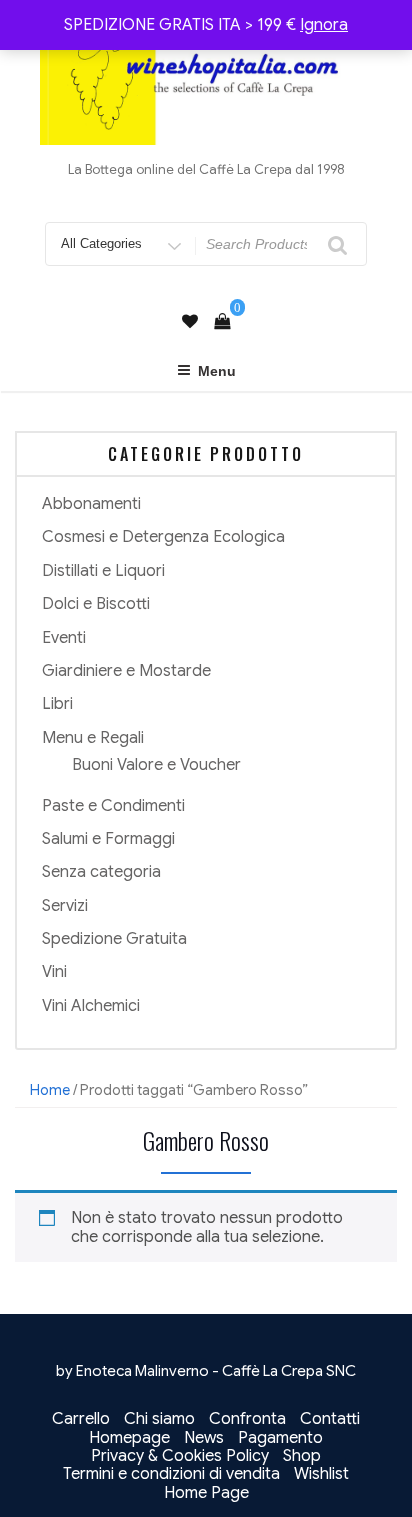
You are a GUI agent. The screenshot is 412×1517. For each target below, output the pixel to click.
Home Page (206, 1493)
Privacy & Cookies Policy (180, 1456)
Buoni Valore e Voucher (156, 765)
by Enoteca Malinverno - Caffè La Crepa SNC (206, 1371)
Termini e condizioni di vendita (171, 1474)
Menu (217, 371)
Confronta (247, 1419)
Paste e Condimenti (113, 806)
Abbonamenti (91, 504)
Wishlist (321, 1474)
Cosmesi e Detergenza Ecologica (163, 537)
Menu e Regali (93, 738)
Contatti (330, 1419)
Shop (302, 1456)
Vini (54, 972)
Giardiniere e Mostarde (126, 671)
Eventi (64, 638)
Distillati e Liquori (103, 571)
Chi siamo (159, 1419)
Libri (57, 704)
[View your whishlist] (190, 322)
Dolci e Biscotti (96, 604)
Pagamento (280, 1438)
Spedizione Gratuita (114, 939)
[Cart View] (222, 322)
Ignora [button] (324, 25)
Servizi (65, 906)
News (204, 1438)
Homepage (129, 1438)
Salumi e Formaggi (108, 839)
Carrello (81, 1419)
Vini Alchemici (91, 1006)
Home (50, 1090)
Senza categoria (101, 872)
